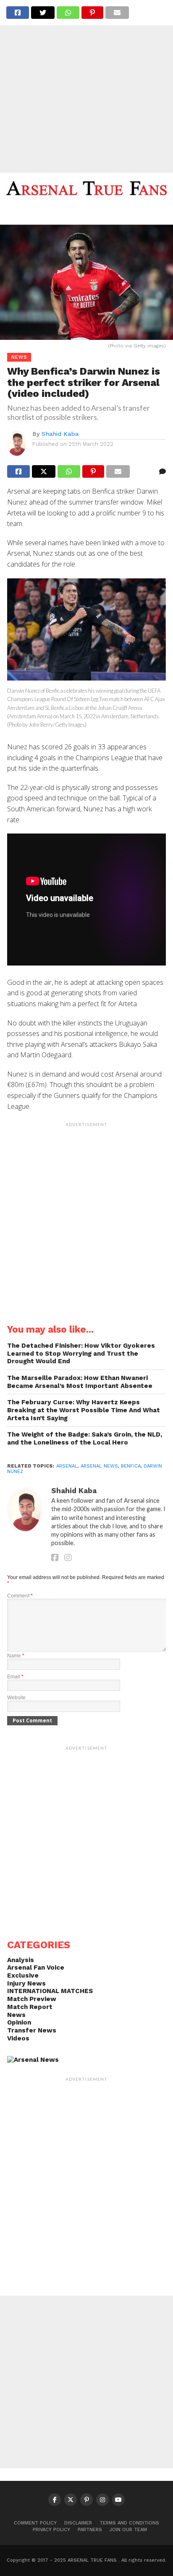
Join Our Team (128, 2530)
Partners (90, 2530)
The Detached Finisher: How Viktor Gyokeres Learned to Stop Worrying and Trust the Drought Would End (81, 1353)
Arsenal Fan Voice (36, 1968)
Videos (18, 2038)
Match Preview (32, 1999)
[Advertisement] (86, 86)
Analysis (21, 1960)
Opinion (19, 2022)
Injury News (26, 1983)
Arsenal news (99, 1466)
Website (16, 1698)
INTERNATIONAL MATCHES (50, 1991)
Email (15, 1677)
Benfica (131, 1466)
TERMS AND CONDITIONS (129, 2523)
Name (16, 1656)
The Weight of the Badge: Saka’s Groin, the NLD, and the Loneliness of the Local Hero (85, 1438)
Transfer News (32, 2030)
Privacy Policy (51, 2530)
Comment (20, 1596)
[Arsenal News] (33, 2060)
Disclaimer (78, 2523)
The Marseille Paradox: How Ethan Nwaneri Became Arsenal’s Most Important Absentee (80, 1382)
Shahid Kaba (60, 434)
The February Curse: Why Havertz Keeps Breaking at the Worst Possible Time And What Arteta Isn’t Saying (84, 1410)
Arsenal (67, 1466)
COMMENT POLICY (35, 2523)
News (16, 2015)
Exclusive (23, 1975)
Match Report (30, 2007)
